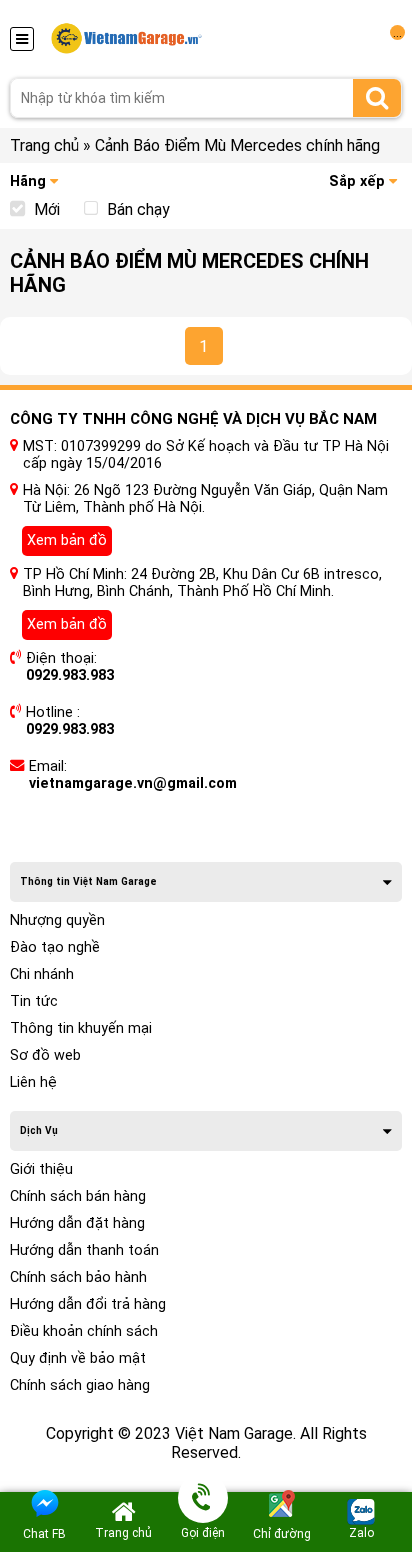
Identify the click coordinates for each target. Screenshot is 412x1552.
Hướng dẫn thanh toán (84, 1250)
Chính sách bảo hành (78, 1277)
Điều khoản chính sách (84, 1331)
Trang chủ (44, 145)
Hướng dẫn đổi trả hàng (88, 1304)
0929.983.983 (70, 675)
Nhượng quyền (57, 920)
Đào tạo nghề (55, 947)
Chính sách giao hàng (80, 1385)
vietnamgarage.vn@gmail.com (133, 783)
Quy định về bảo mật (78, 1358)
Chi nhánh (42, 974)
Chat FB (44, 1534)
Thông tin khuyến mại (81, 1028)
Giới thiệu (41, 1169)
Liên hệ (33, 1082)
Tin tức (34, 1001)
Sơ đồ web (45, 1055)
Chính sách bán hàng (78, 1196)
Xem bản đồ (67, 540)
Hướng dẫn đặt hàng (77, 1223)
